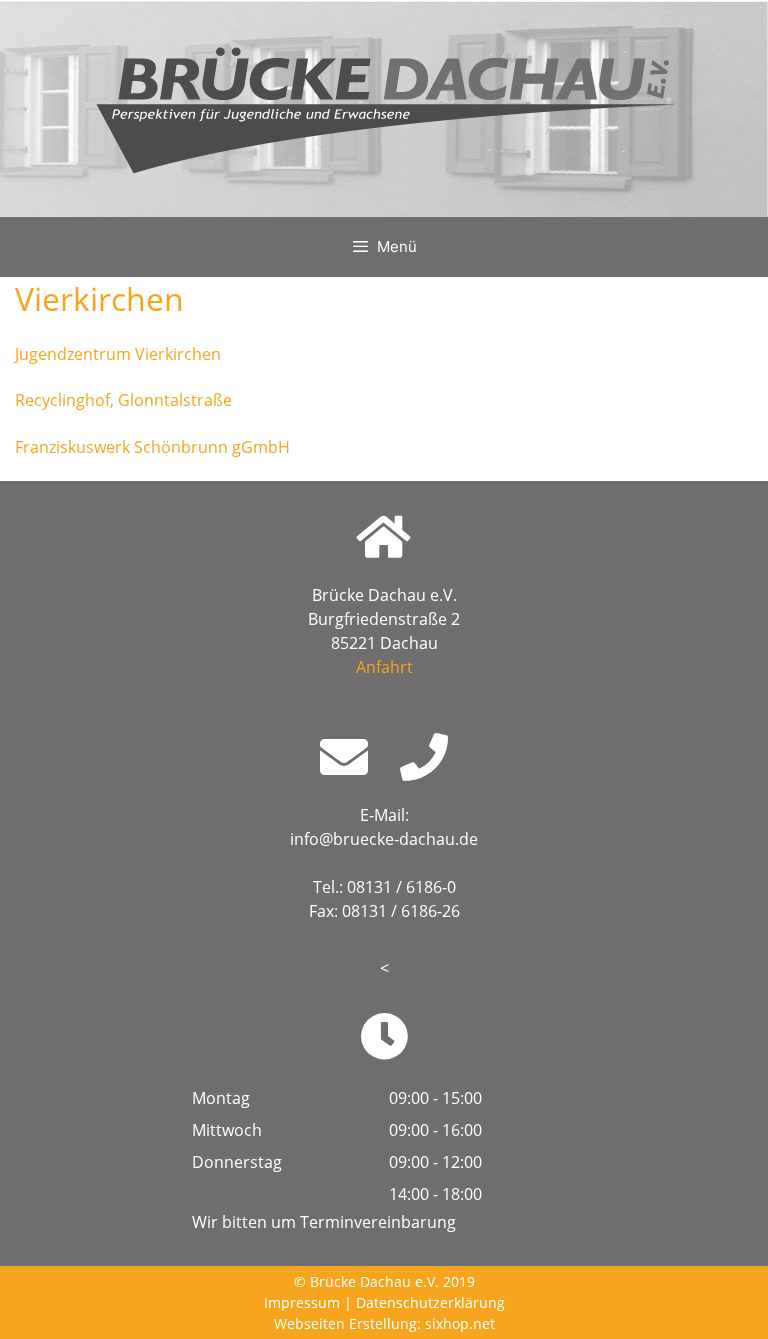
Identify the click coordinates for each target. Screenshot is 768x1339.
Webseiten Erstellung (345, 1323)
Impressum (302, 1302)
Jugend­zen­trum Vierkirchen (118, 354)
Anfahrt (384, 667)
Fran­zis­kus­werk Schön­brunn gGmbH (152, 447)
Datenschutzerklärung (430, 1302)
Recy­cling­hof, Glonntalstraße (123, 400)
